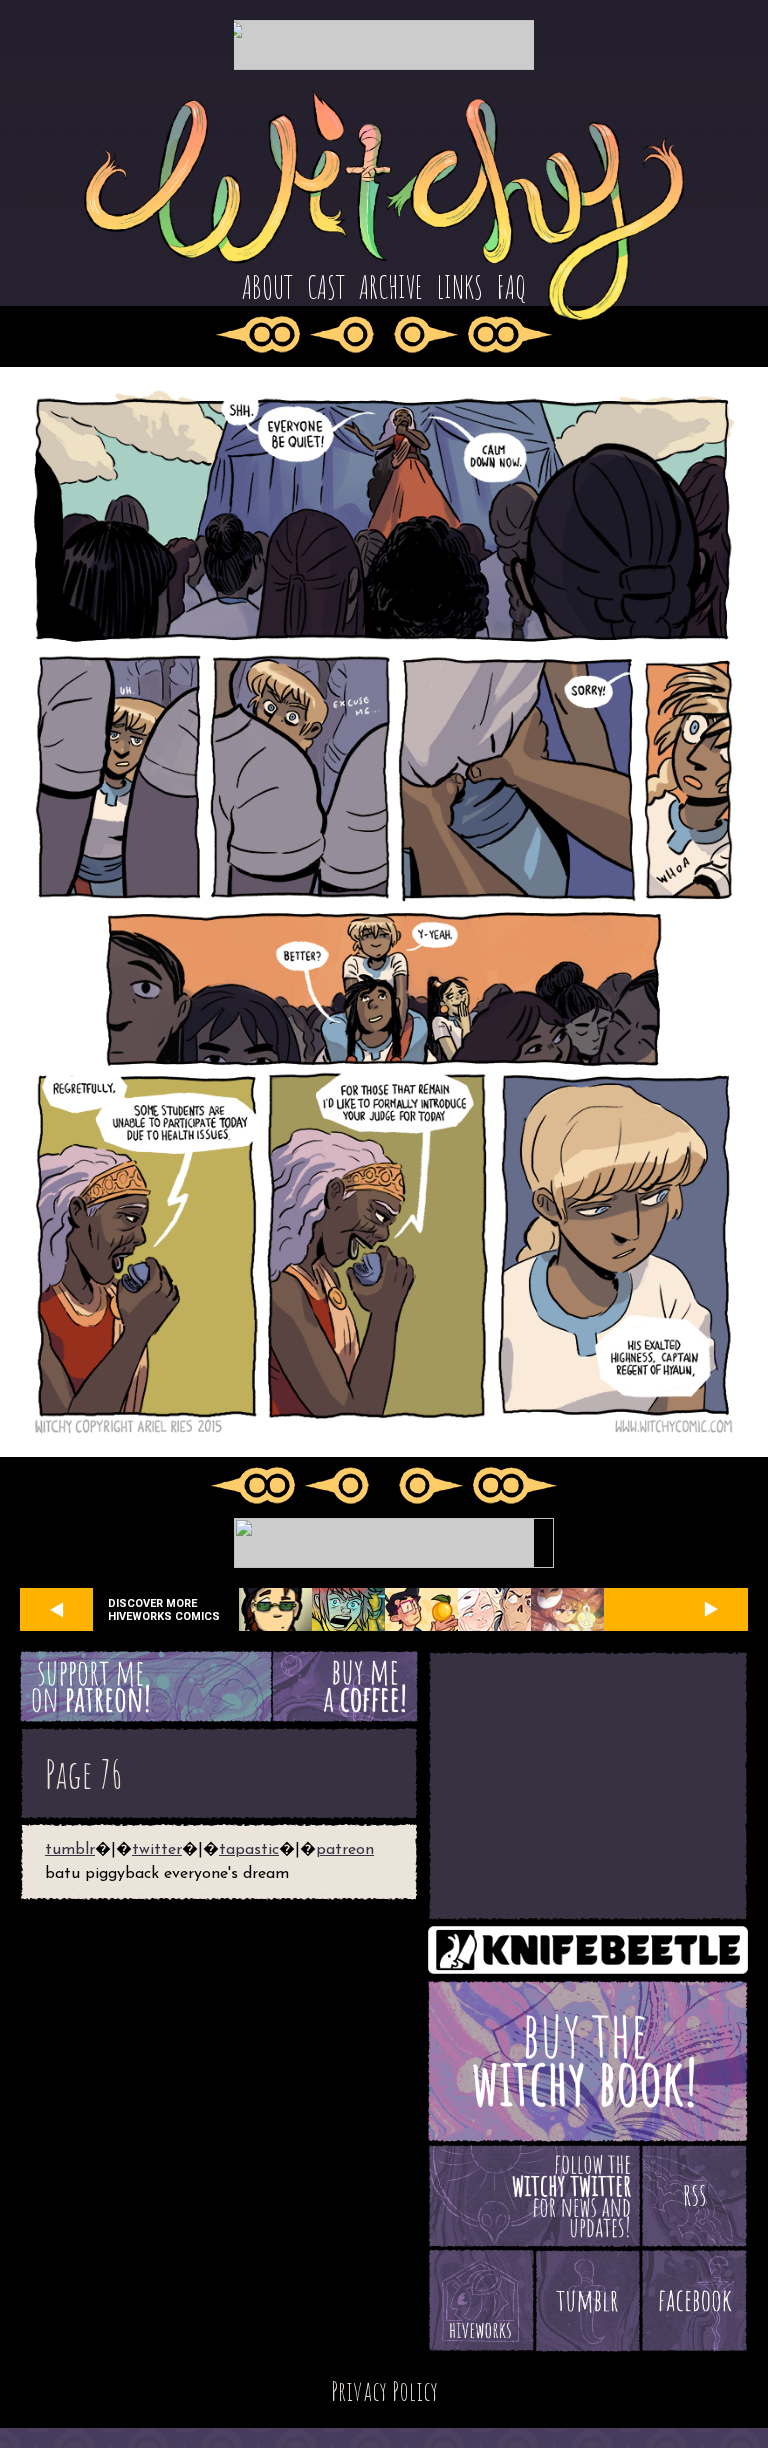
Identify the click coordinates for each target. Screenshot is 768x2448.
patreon (345, 1850)
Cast (326, 287)
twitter (157, 1850)
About (267, 287)
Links (460, 287)
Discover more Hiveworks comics (164, 1610)
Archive (391, 287)
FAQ (511, 287)
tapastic (249, 1850)
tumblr (70, 1850)
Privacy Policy (384, 2390)
